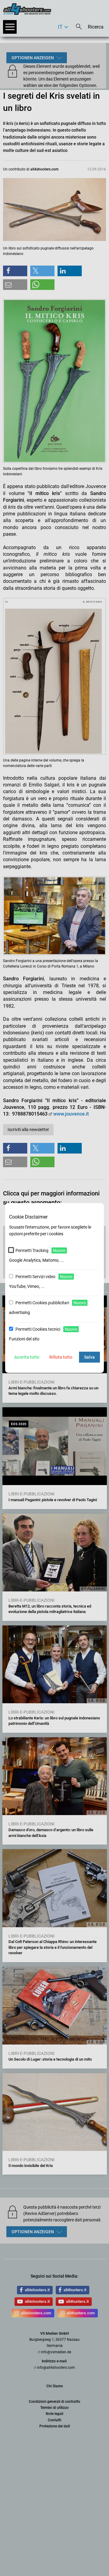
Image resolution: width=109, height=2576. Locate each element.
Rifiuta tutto (61, 1357)
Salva (89, 1357)
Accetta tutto (27, 1357)
